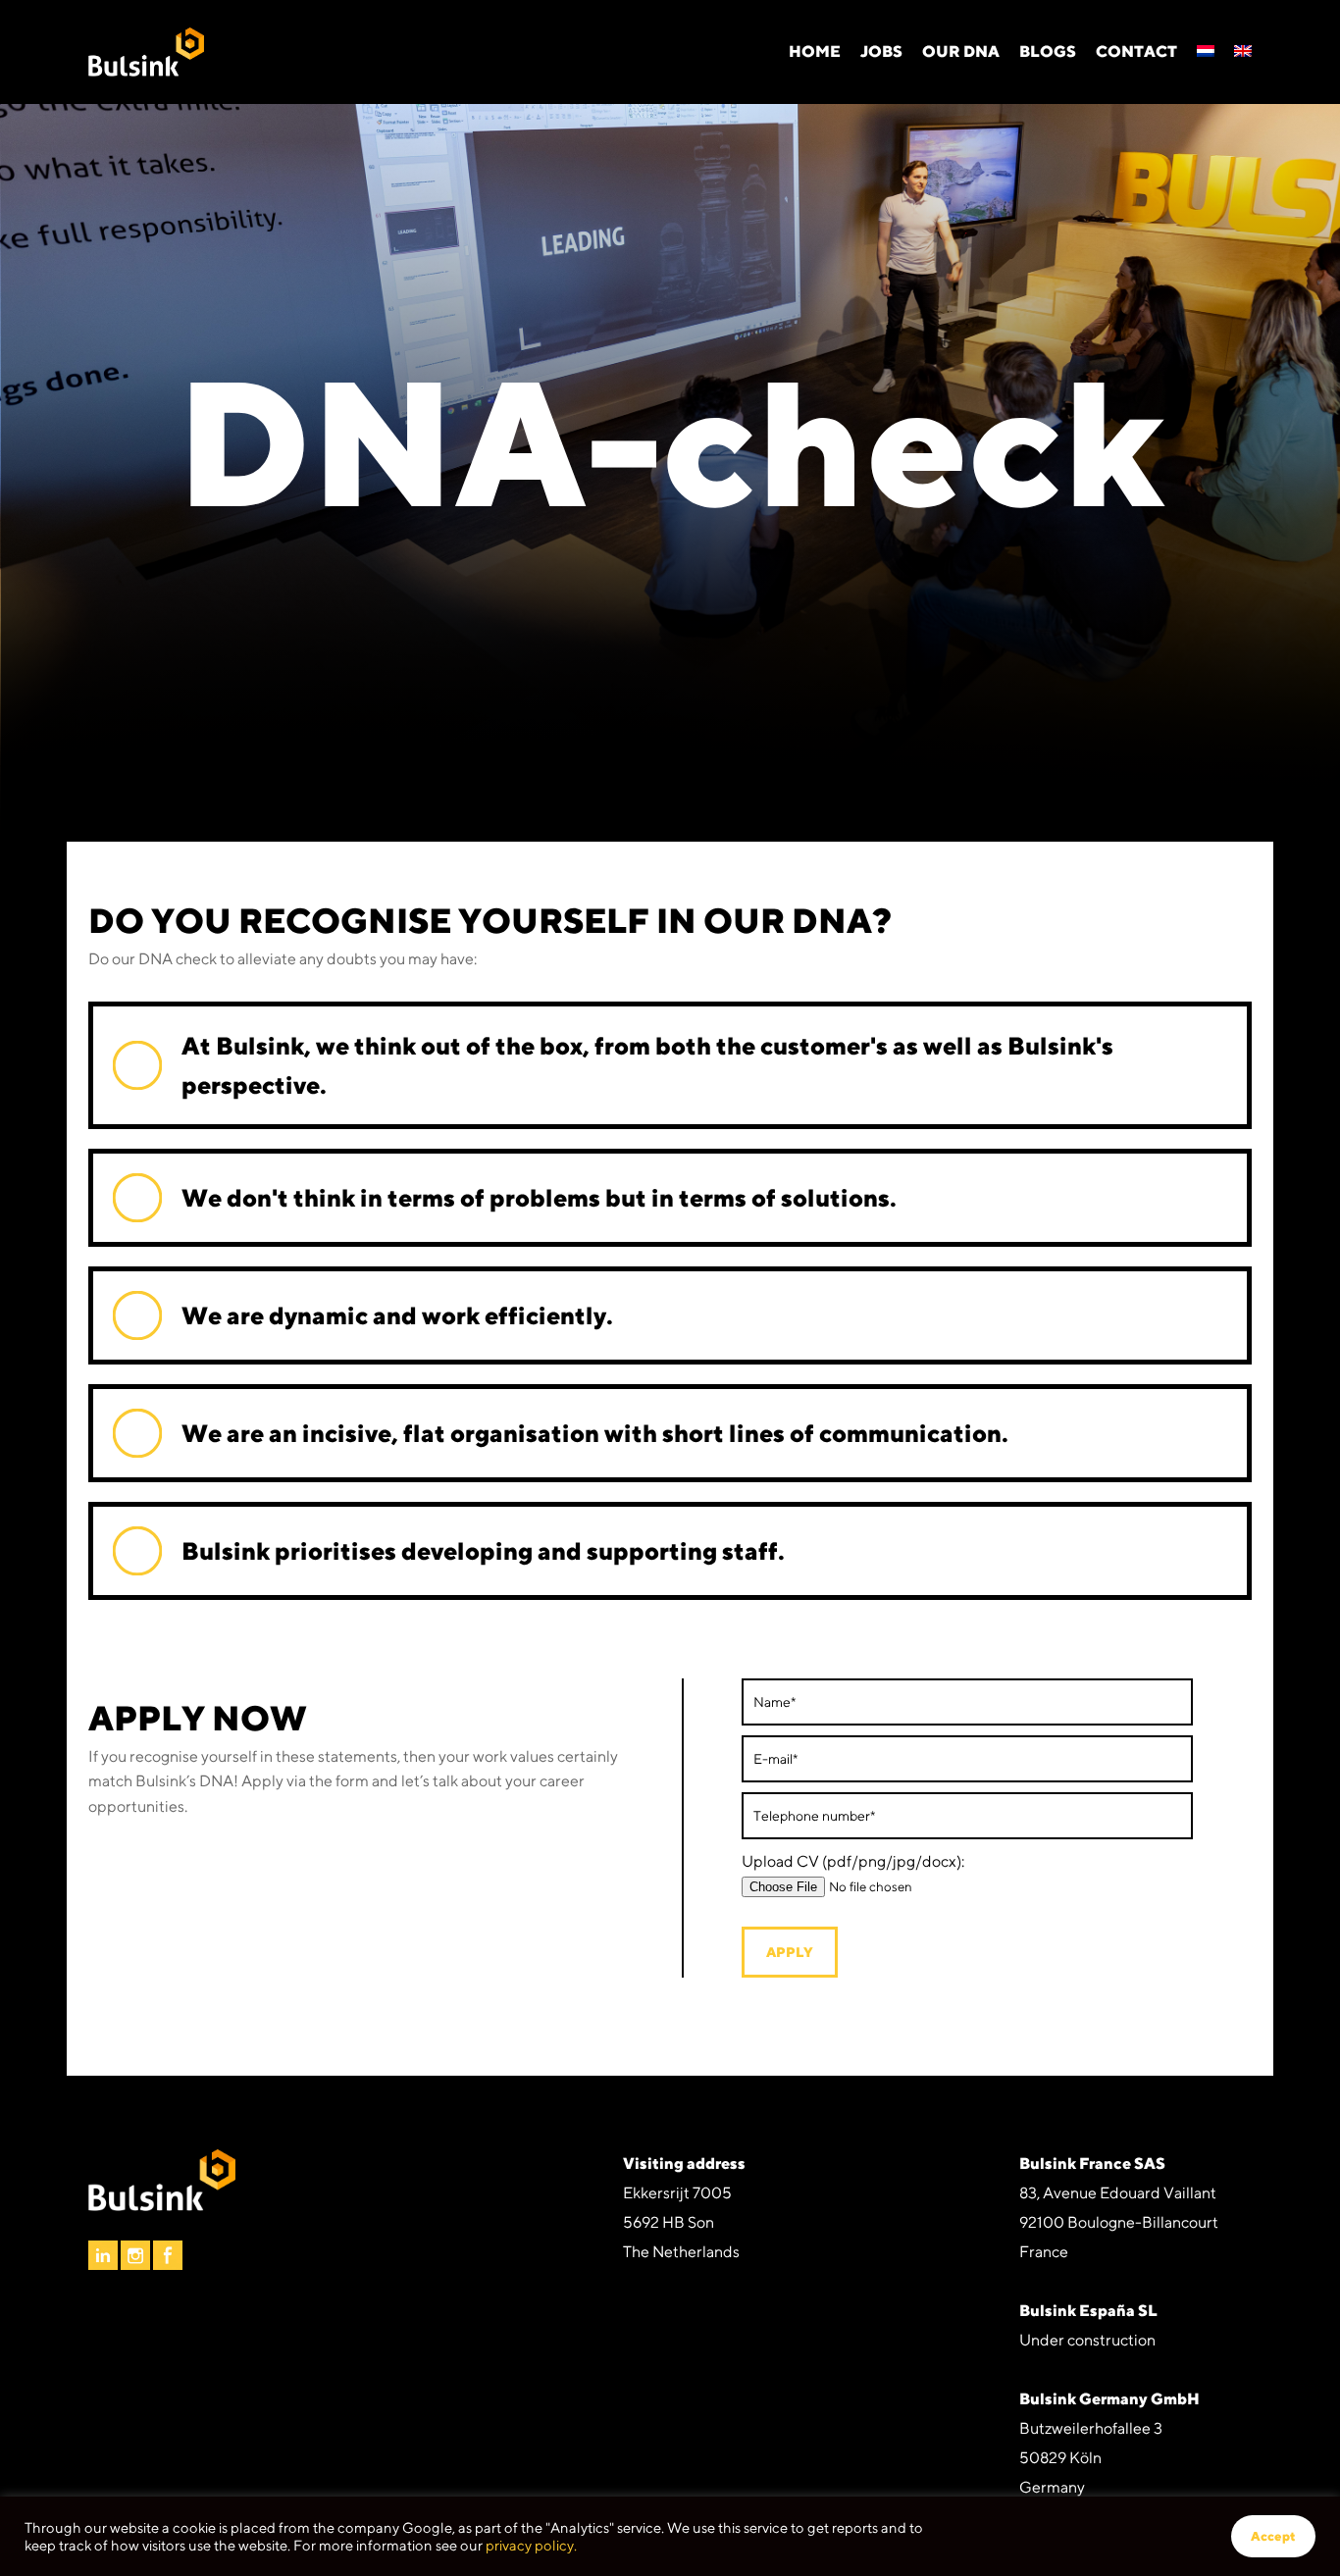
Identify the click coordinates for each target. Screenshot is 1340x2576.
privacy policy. (531, 2545)
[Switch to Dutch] (1206, 52)
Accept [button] (1273, 2536)
